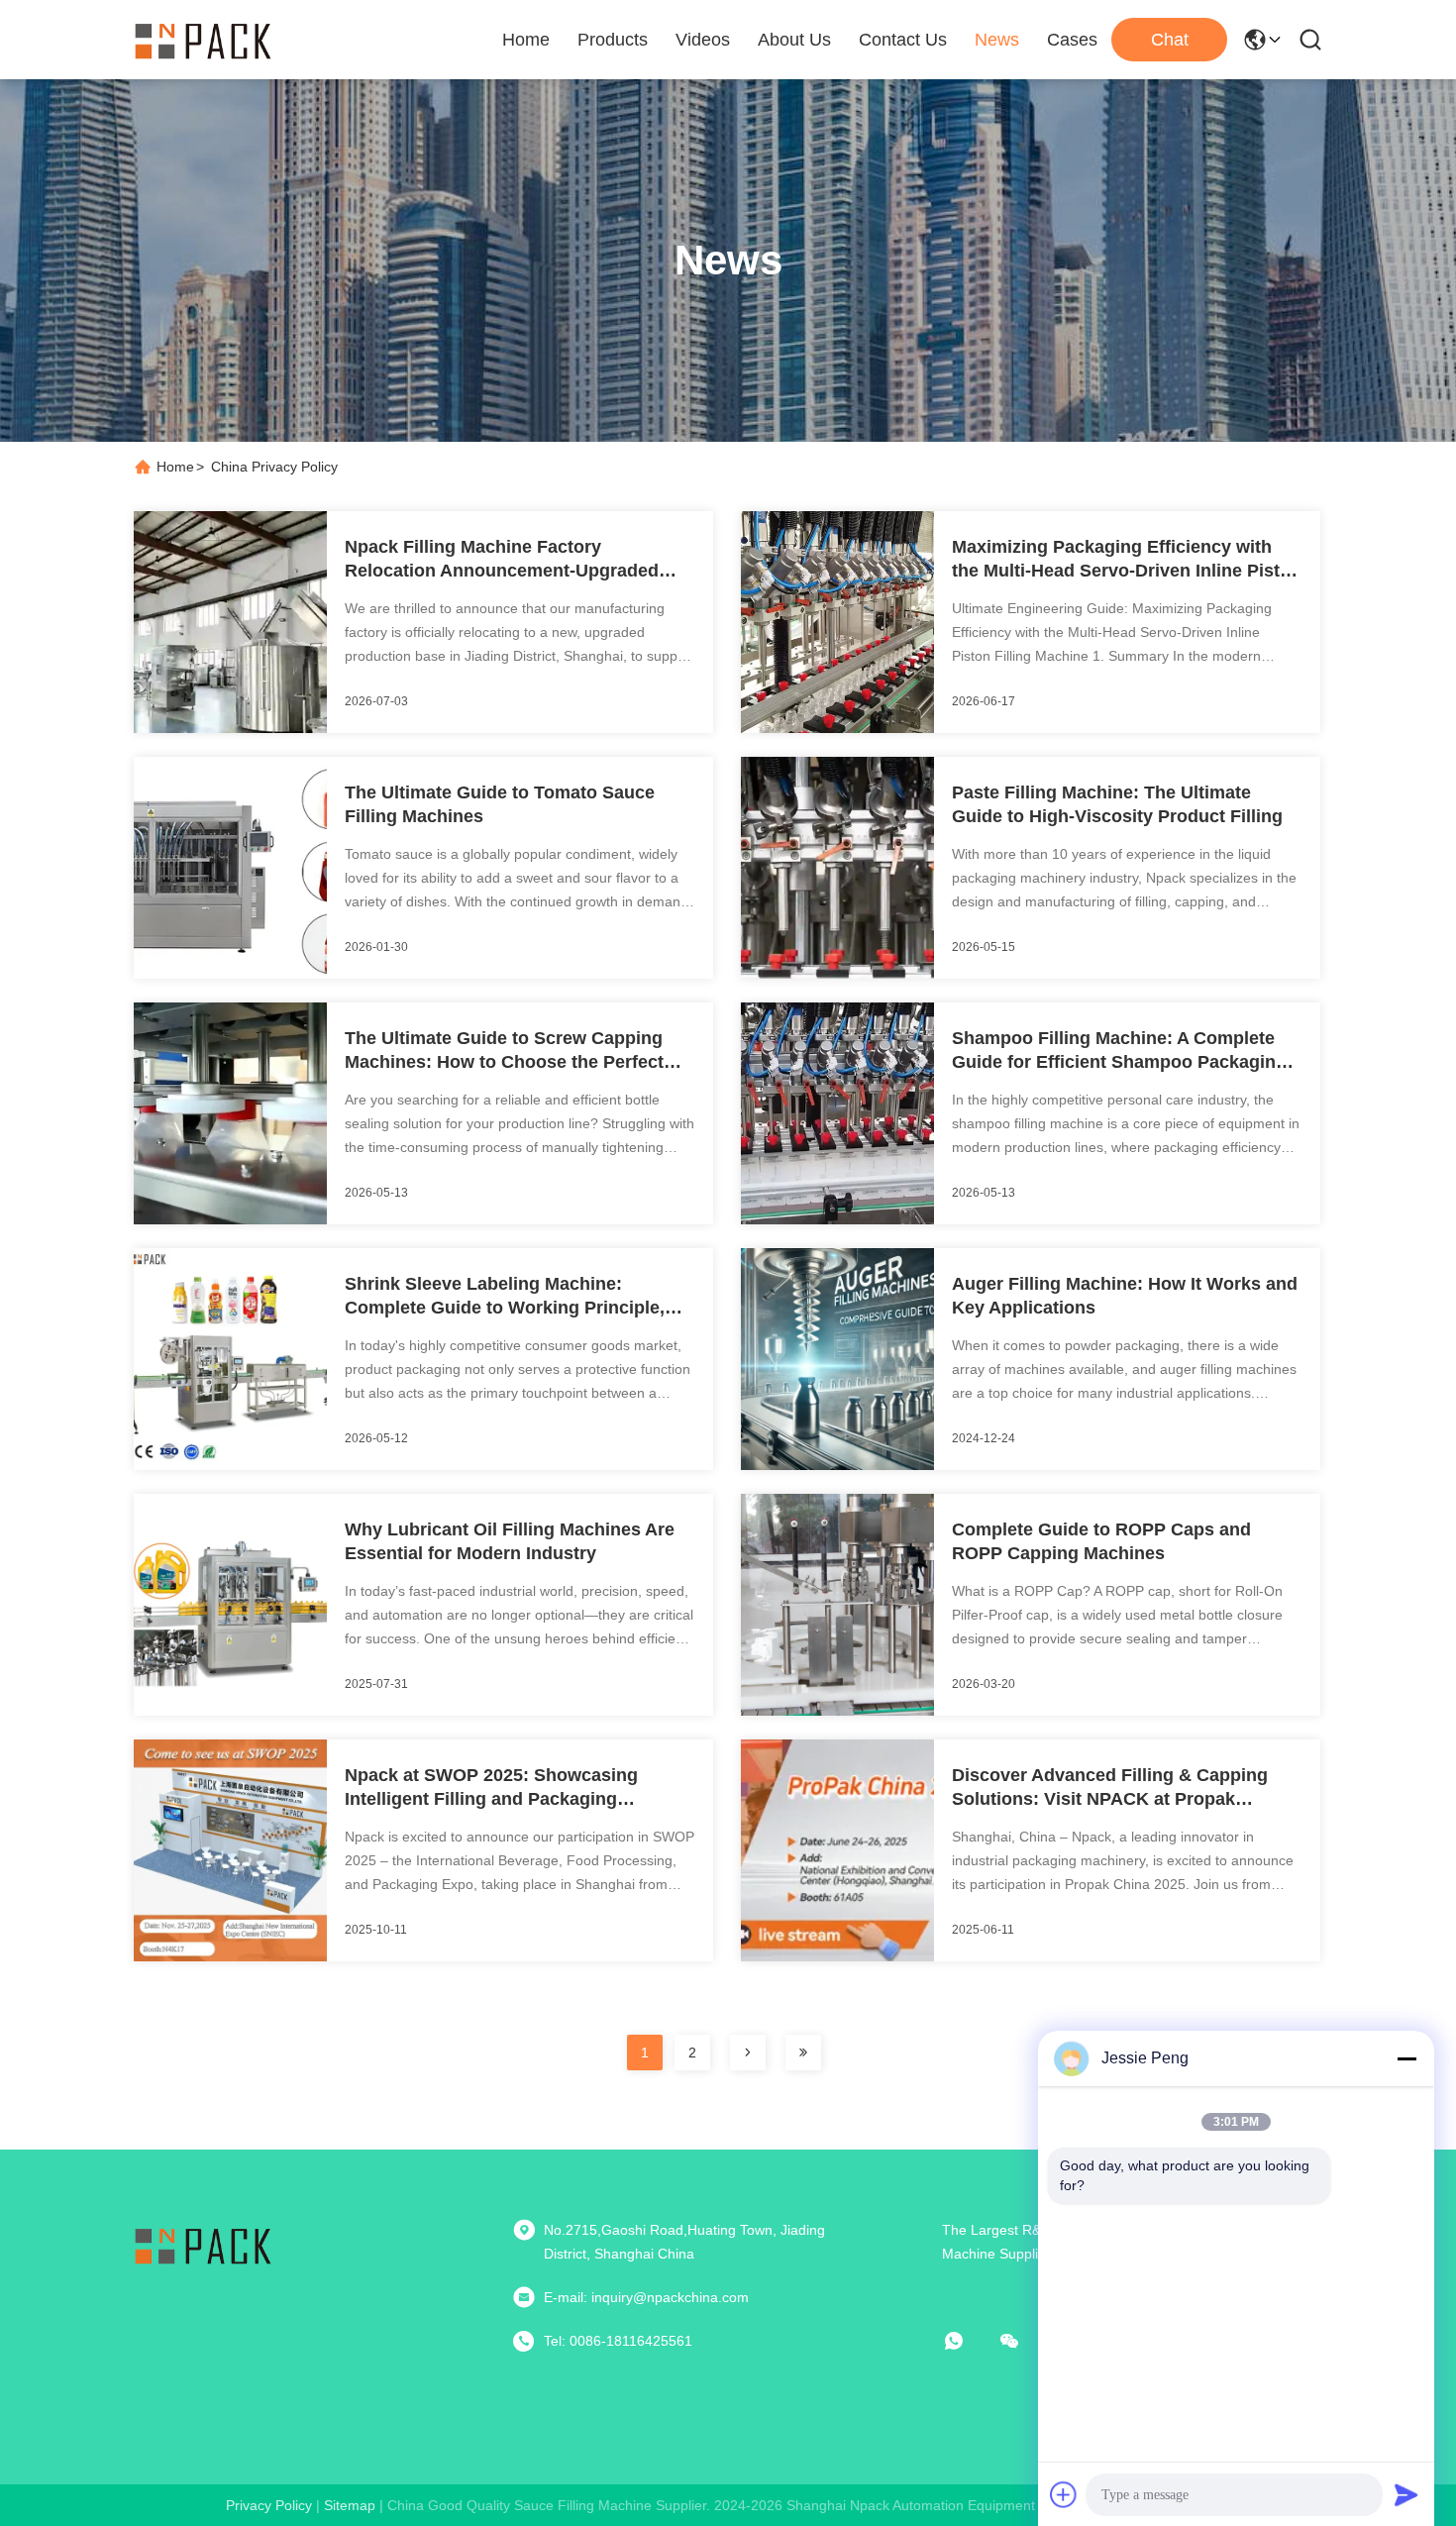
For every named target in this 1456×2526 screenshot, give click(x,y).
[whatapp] (968, 2341)
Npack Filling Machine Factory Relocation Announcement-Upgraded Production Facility (502, 560)
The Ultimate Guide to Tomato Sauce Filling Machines (500, 804)
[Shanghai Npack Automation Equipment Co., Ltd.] (203, 40)
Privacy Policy (269, 2505)
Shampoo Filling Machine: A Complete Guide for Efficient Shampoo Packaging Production (1119, 1051)
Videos (703, 40)
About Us (794, 40)
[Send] (1406, 2494)
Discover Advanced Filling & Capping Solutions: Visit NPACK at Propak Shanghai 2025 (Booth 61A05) (1110, 1788)
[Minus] (1406, 2058)
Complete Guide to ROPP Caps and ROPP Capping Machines (1101, 1541)
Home (526, 40)
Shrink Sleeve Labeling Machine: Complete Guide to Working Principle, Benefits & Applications (505, 1297)
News (997, 40)
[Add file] (1064, 2494)
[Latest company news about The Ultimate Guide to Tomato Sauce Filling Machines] (230, 974)
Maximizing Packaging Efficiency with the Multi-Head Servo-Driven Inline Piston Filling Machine (1127, 560)
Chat (1170, 40)
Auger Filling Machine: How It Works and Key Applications (1125, 1296)
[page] (748, 2052)
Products (613, 40)
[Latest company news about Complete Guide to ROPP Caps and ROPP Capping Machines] (837, 1711)
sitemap (350, 2505)
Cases (1072, 40)
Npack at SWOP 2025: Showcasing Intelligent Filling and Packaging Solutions (491, 1788)
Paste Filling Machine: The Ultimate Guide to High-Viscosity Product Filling (1117, 804)
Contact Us (903, 40)
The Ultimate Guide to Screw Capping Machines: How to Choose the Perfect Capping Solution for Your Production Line (505, 1051)
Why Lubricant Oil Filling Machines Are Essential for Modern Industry (510, 1541)
